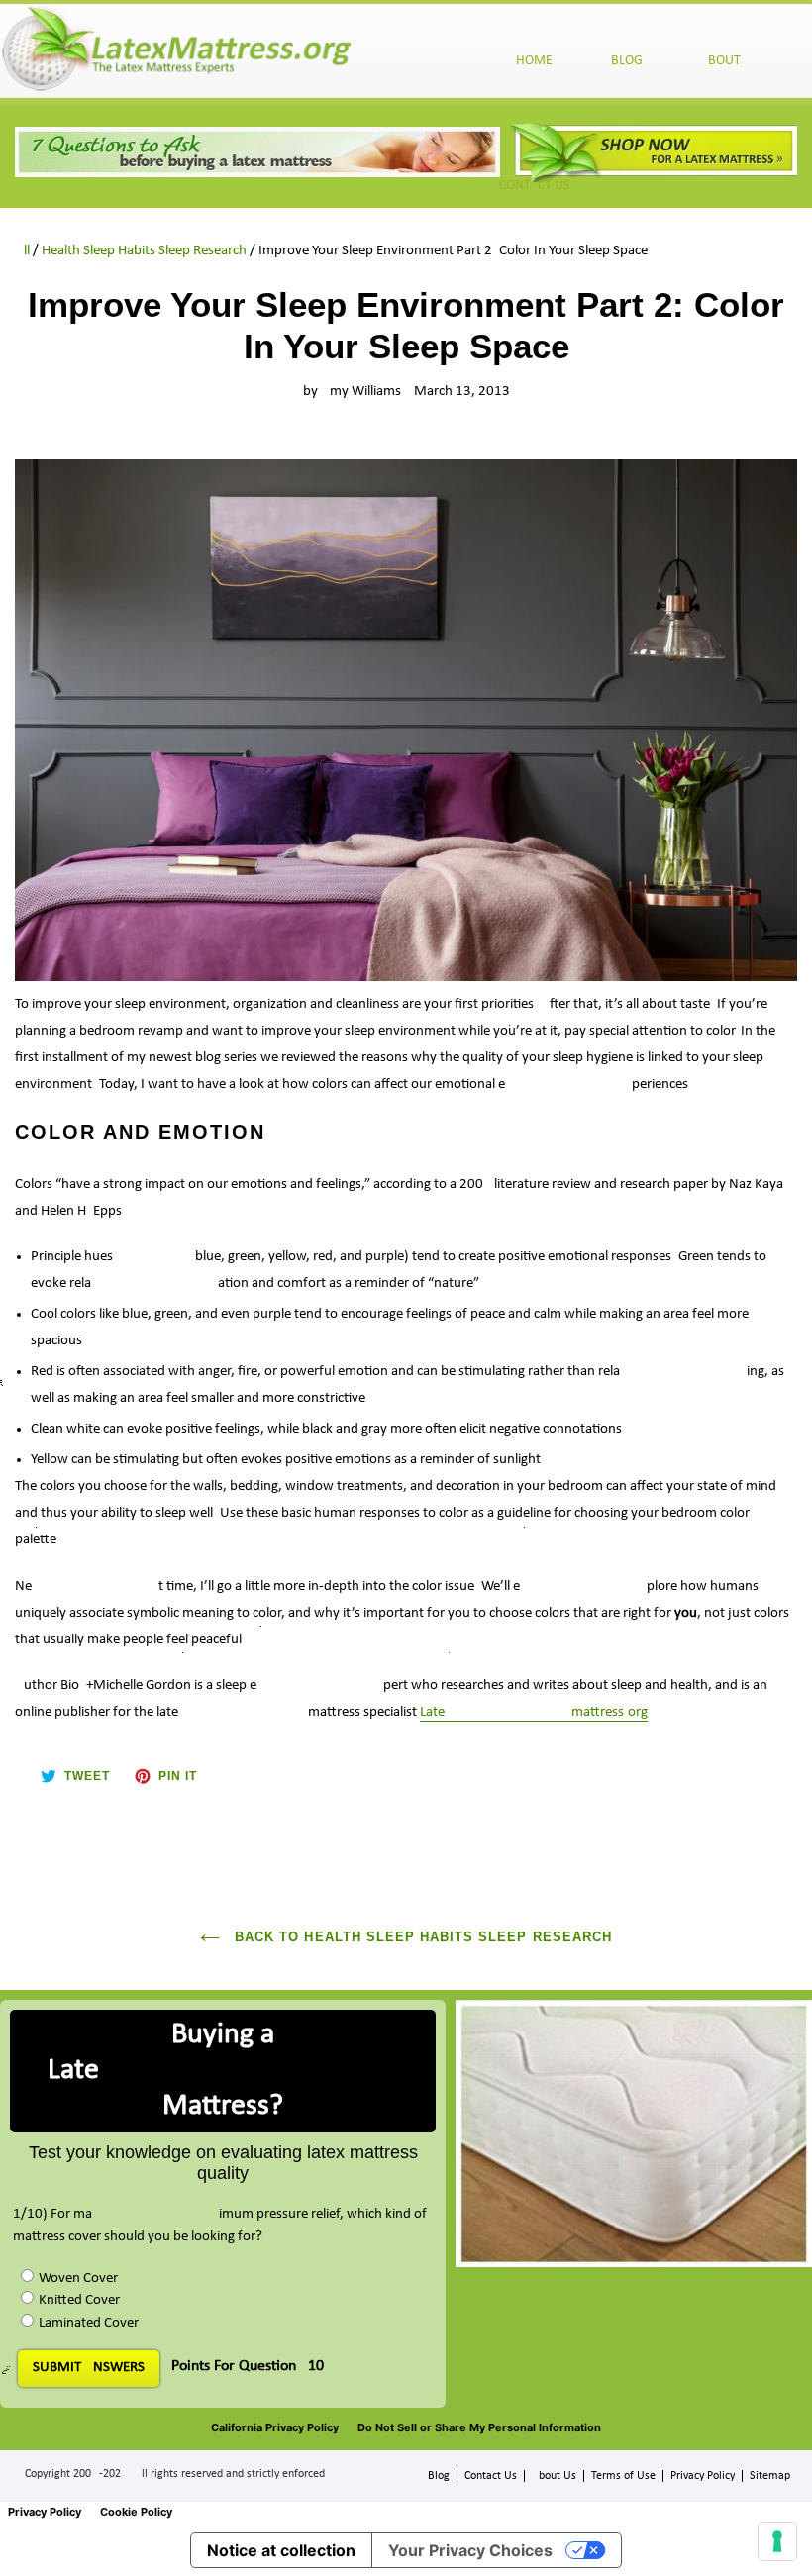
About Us (554, 2476)
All (22, 251)
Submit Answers (89, 2368)
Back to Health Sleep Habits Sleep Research (421, 1937)
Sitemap (770, 2476)
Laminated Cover (89, 2323)
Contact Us (491, 2476)
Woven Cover (78, 2279)
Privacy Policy (703, 2476)
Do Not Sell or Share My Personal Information (479, 2427)
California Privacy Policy (275, 2427)
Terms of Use (623, 2476)
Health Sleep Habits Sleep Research (144, 251)
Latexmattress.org (534, 1712)
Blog (439, 2476)
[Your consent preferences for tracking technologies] (777, 2541)
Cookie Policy (136, 2512)
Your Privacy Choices (470, 2550)
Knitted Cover (79, 2300)
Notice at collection (281, 2550)
